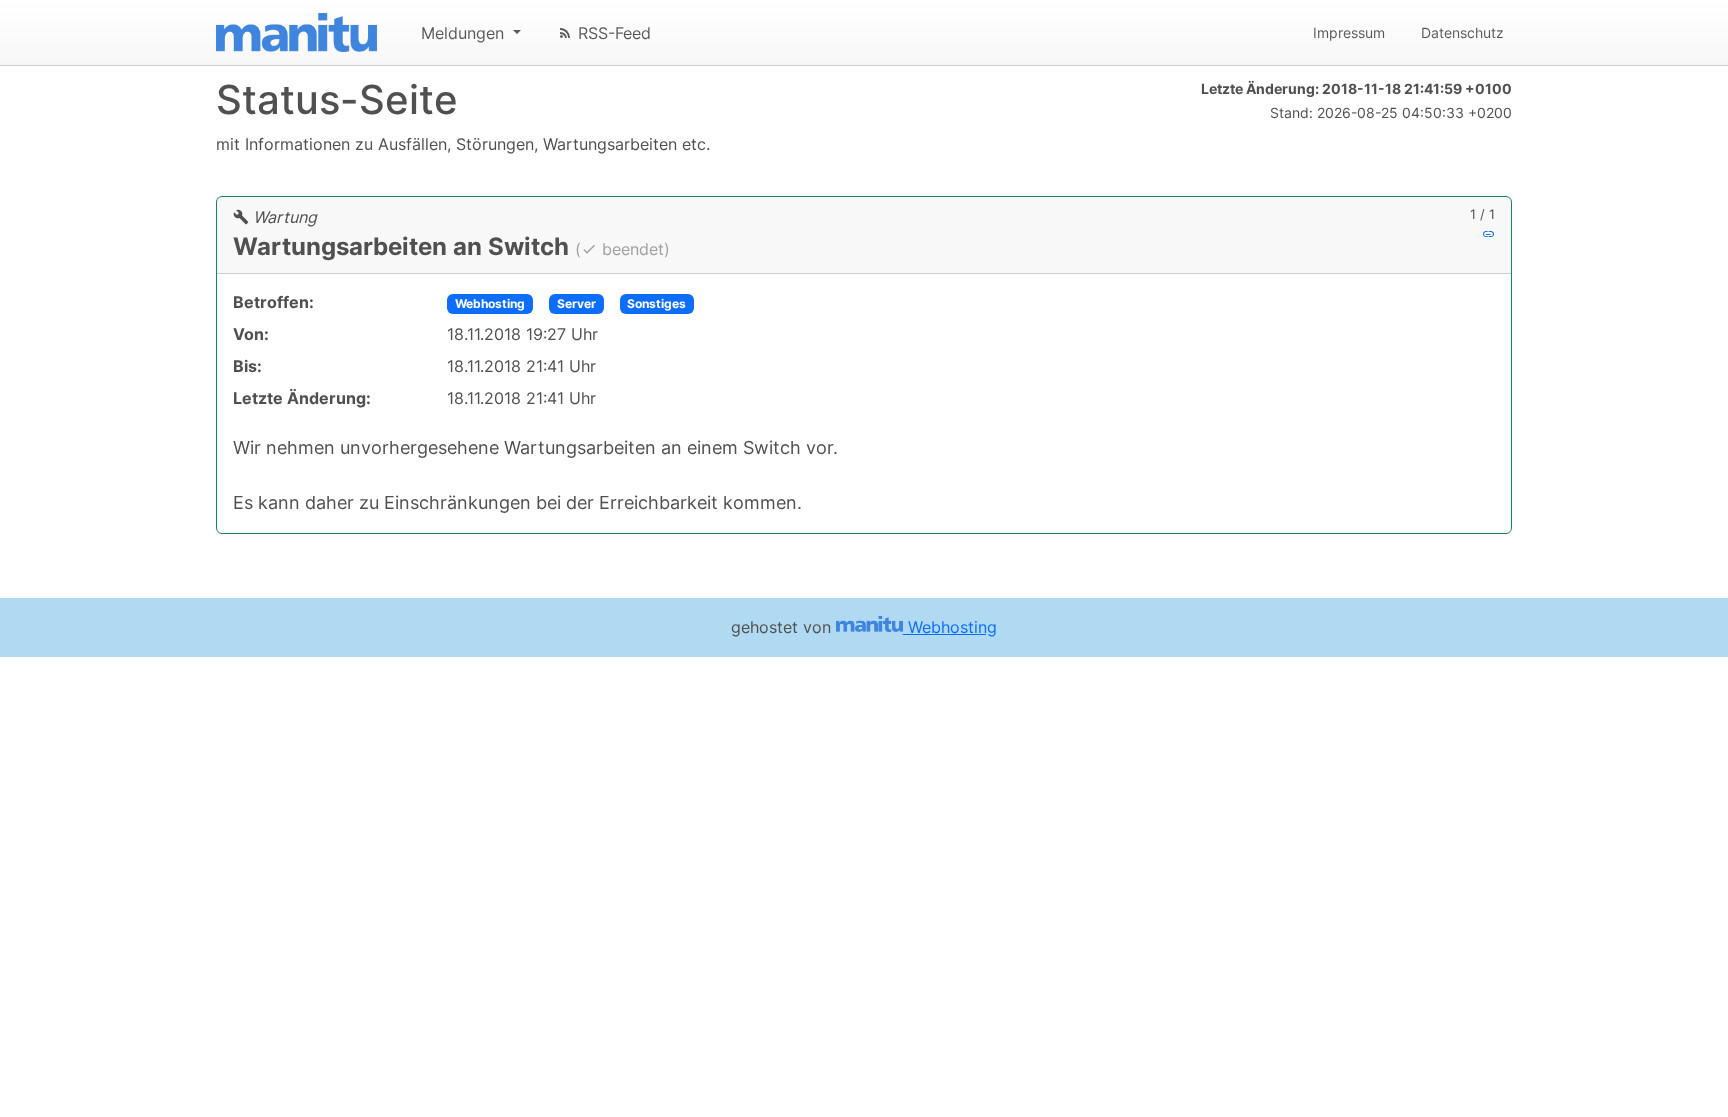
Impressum (1349, 32)
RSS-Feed (612, 33)
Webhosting (490, 303)
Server (576, 303)
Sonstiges (656, 303)
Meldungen (465, 33)
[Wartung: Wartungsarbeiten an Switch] (1488, 234)
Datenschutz (1462, 32)
